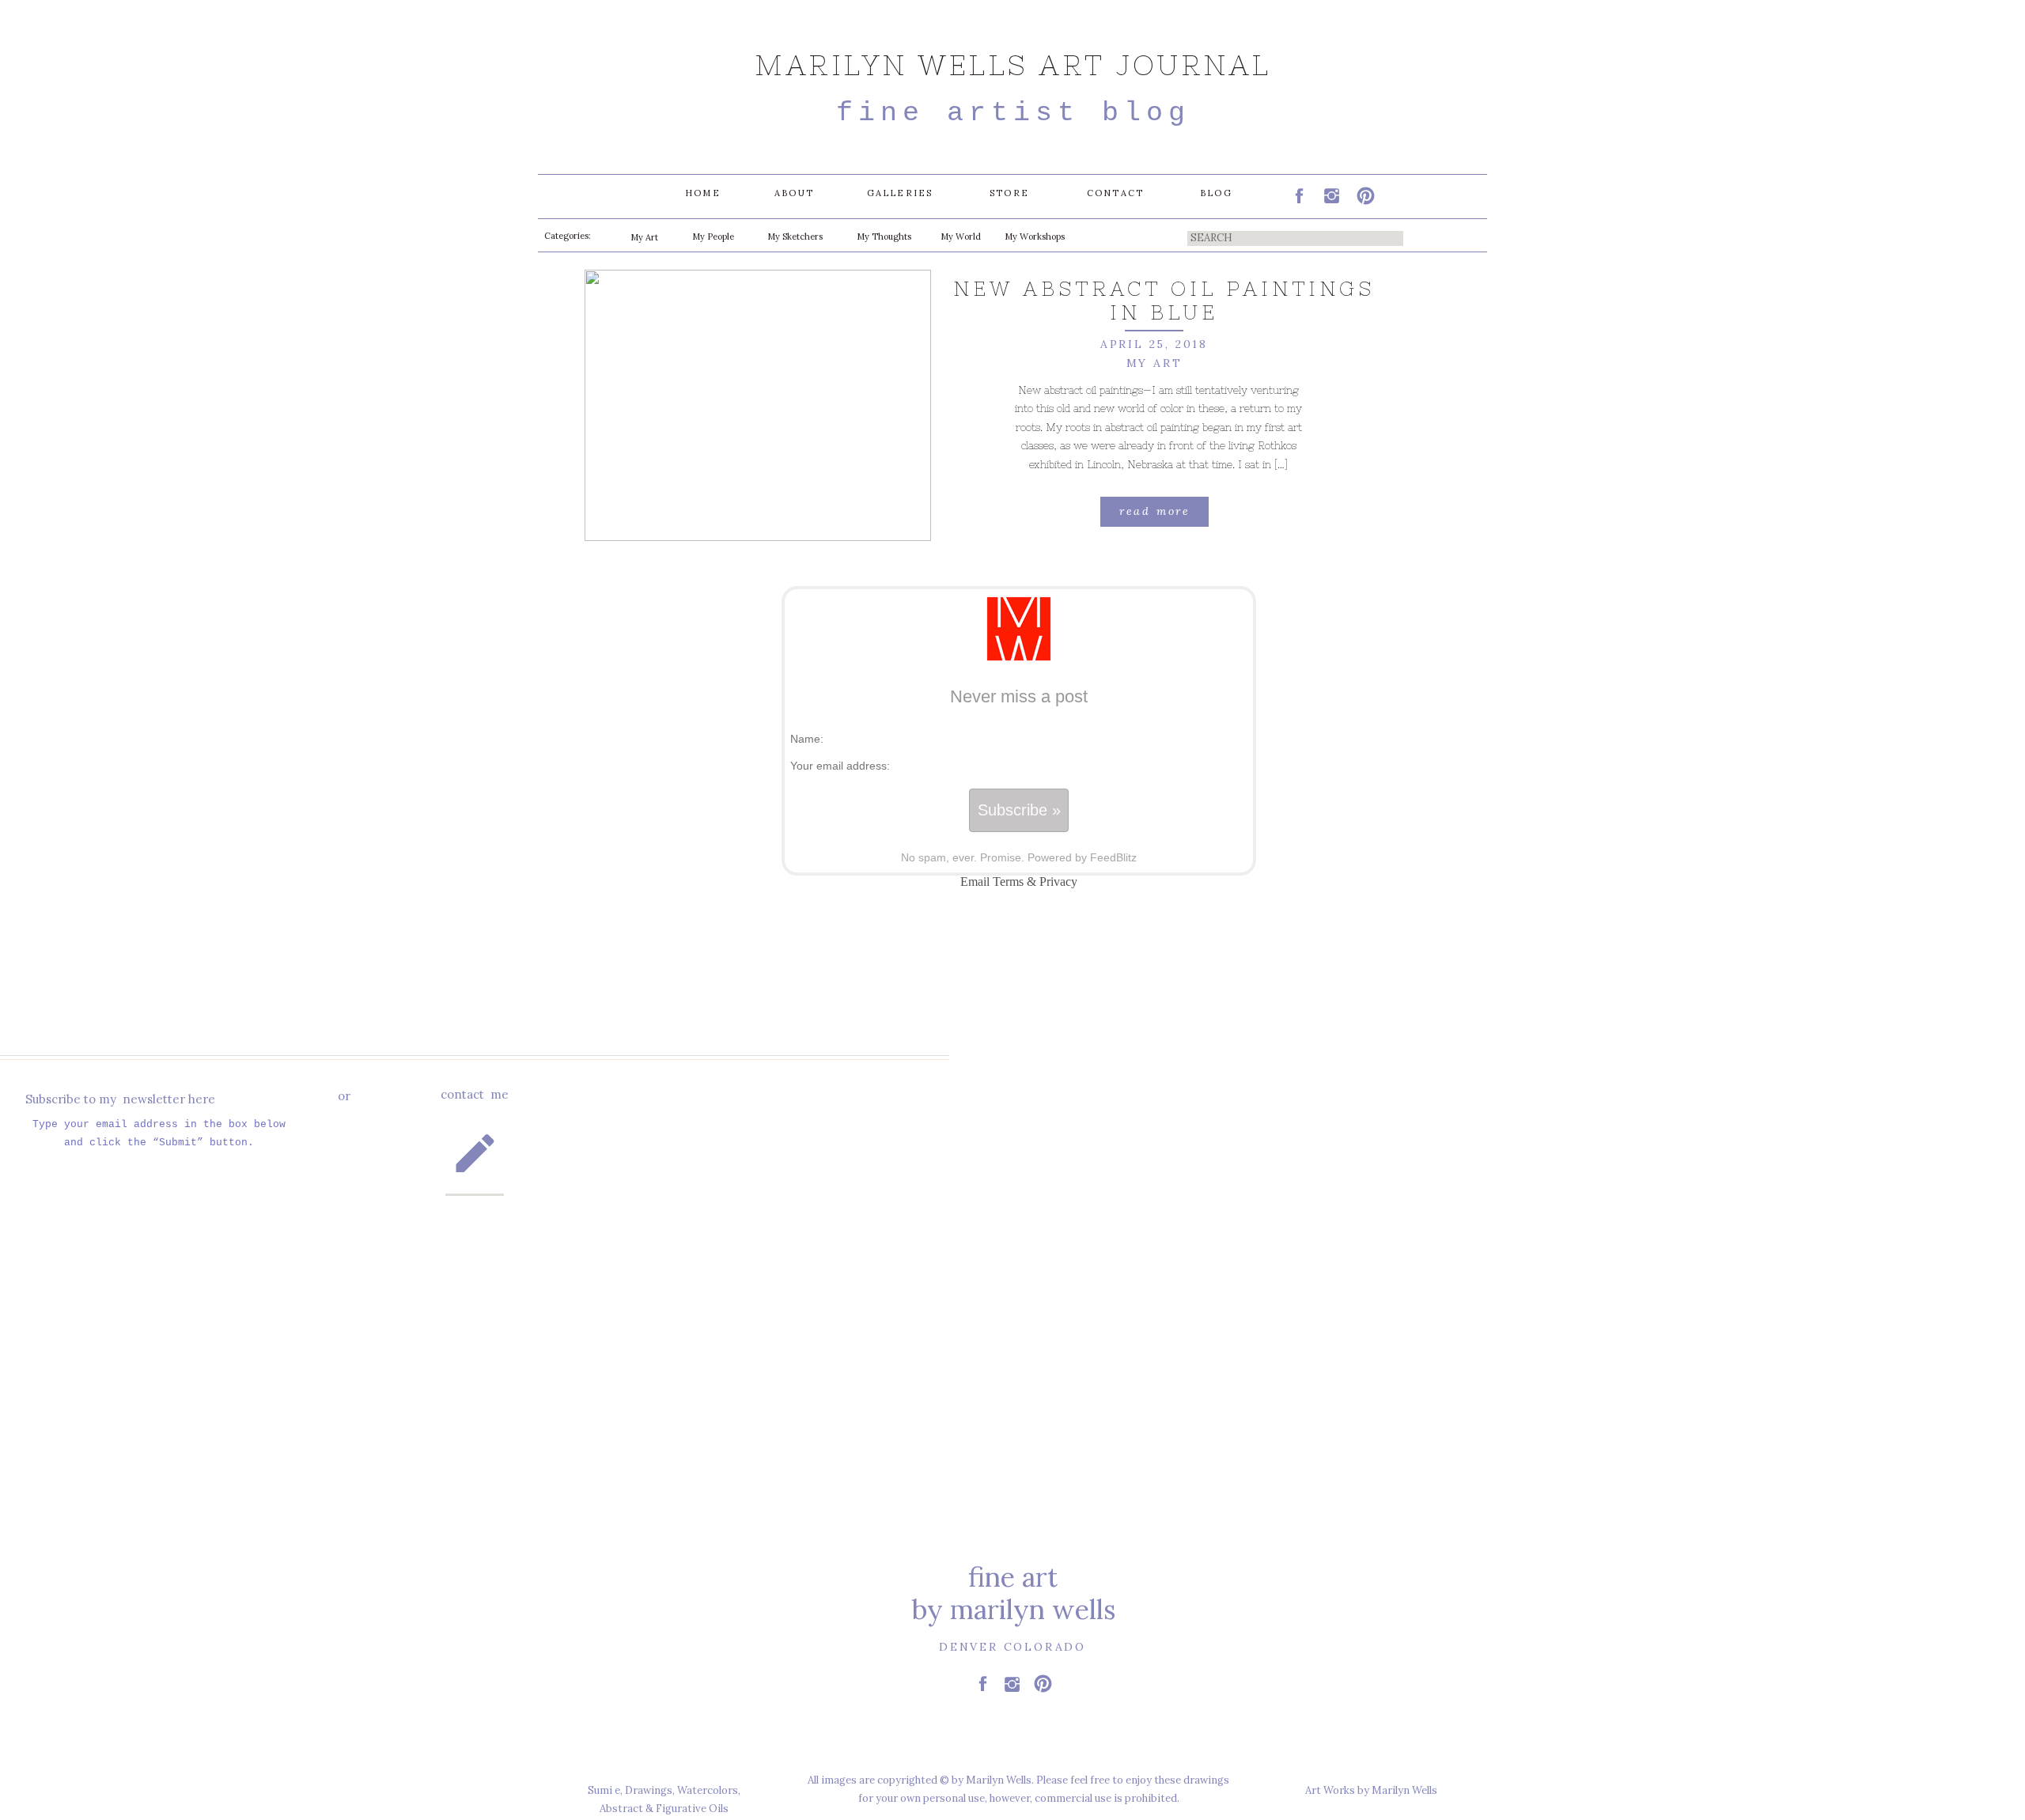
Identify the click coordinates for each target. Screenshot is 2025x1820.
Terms (1008, 882)
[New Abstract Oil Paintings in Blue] (758, 405)
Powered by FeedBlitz (1082, 857)
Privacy (1058, 882)
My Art (1154, 363)
